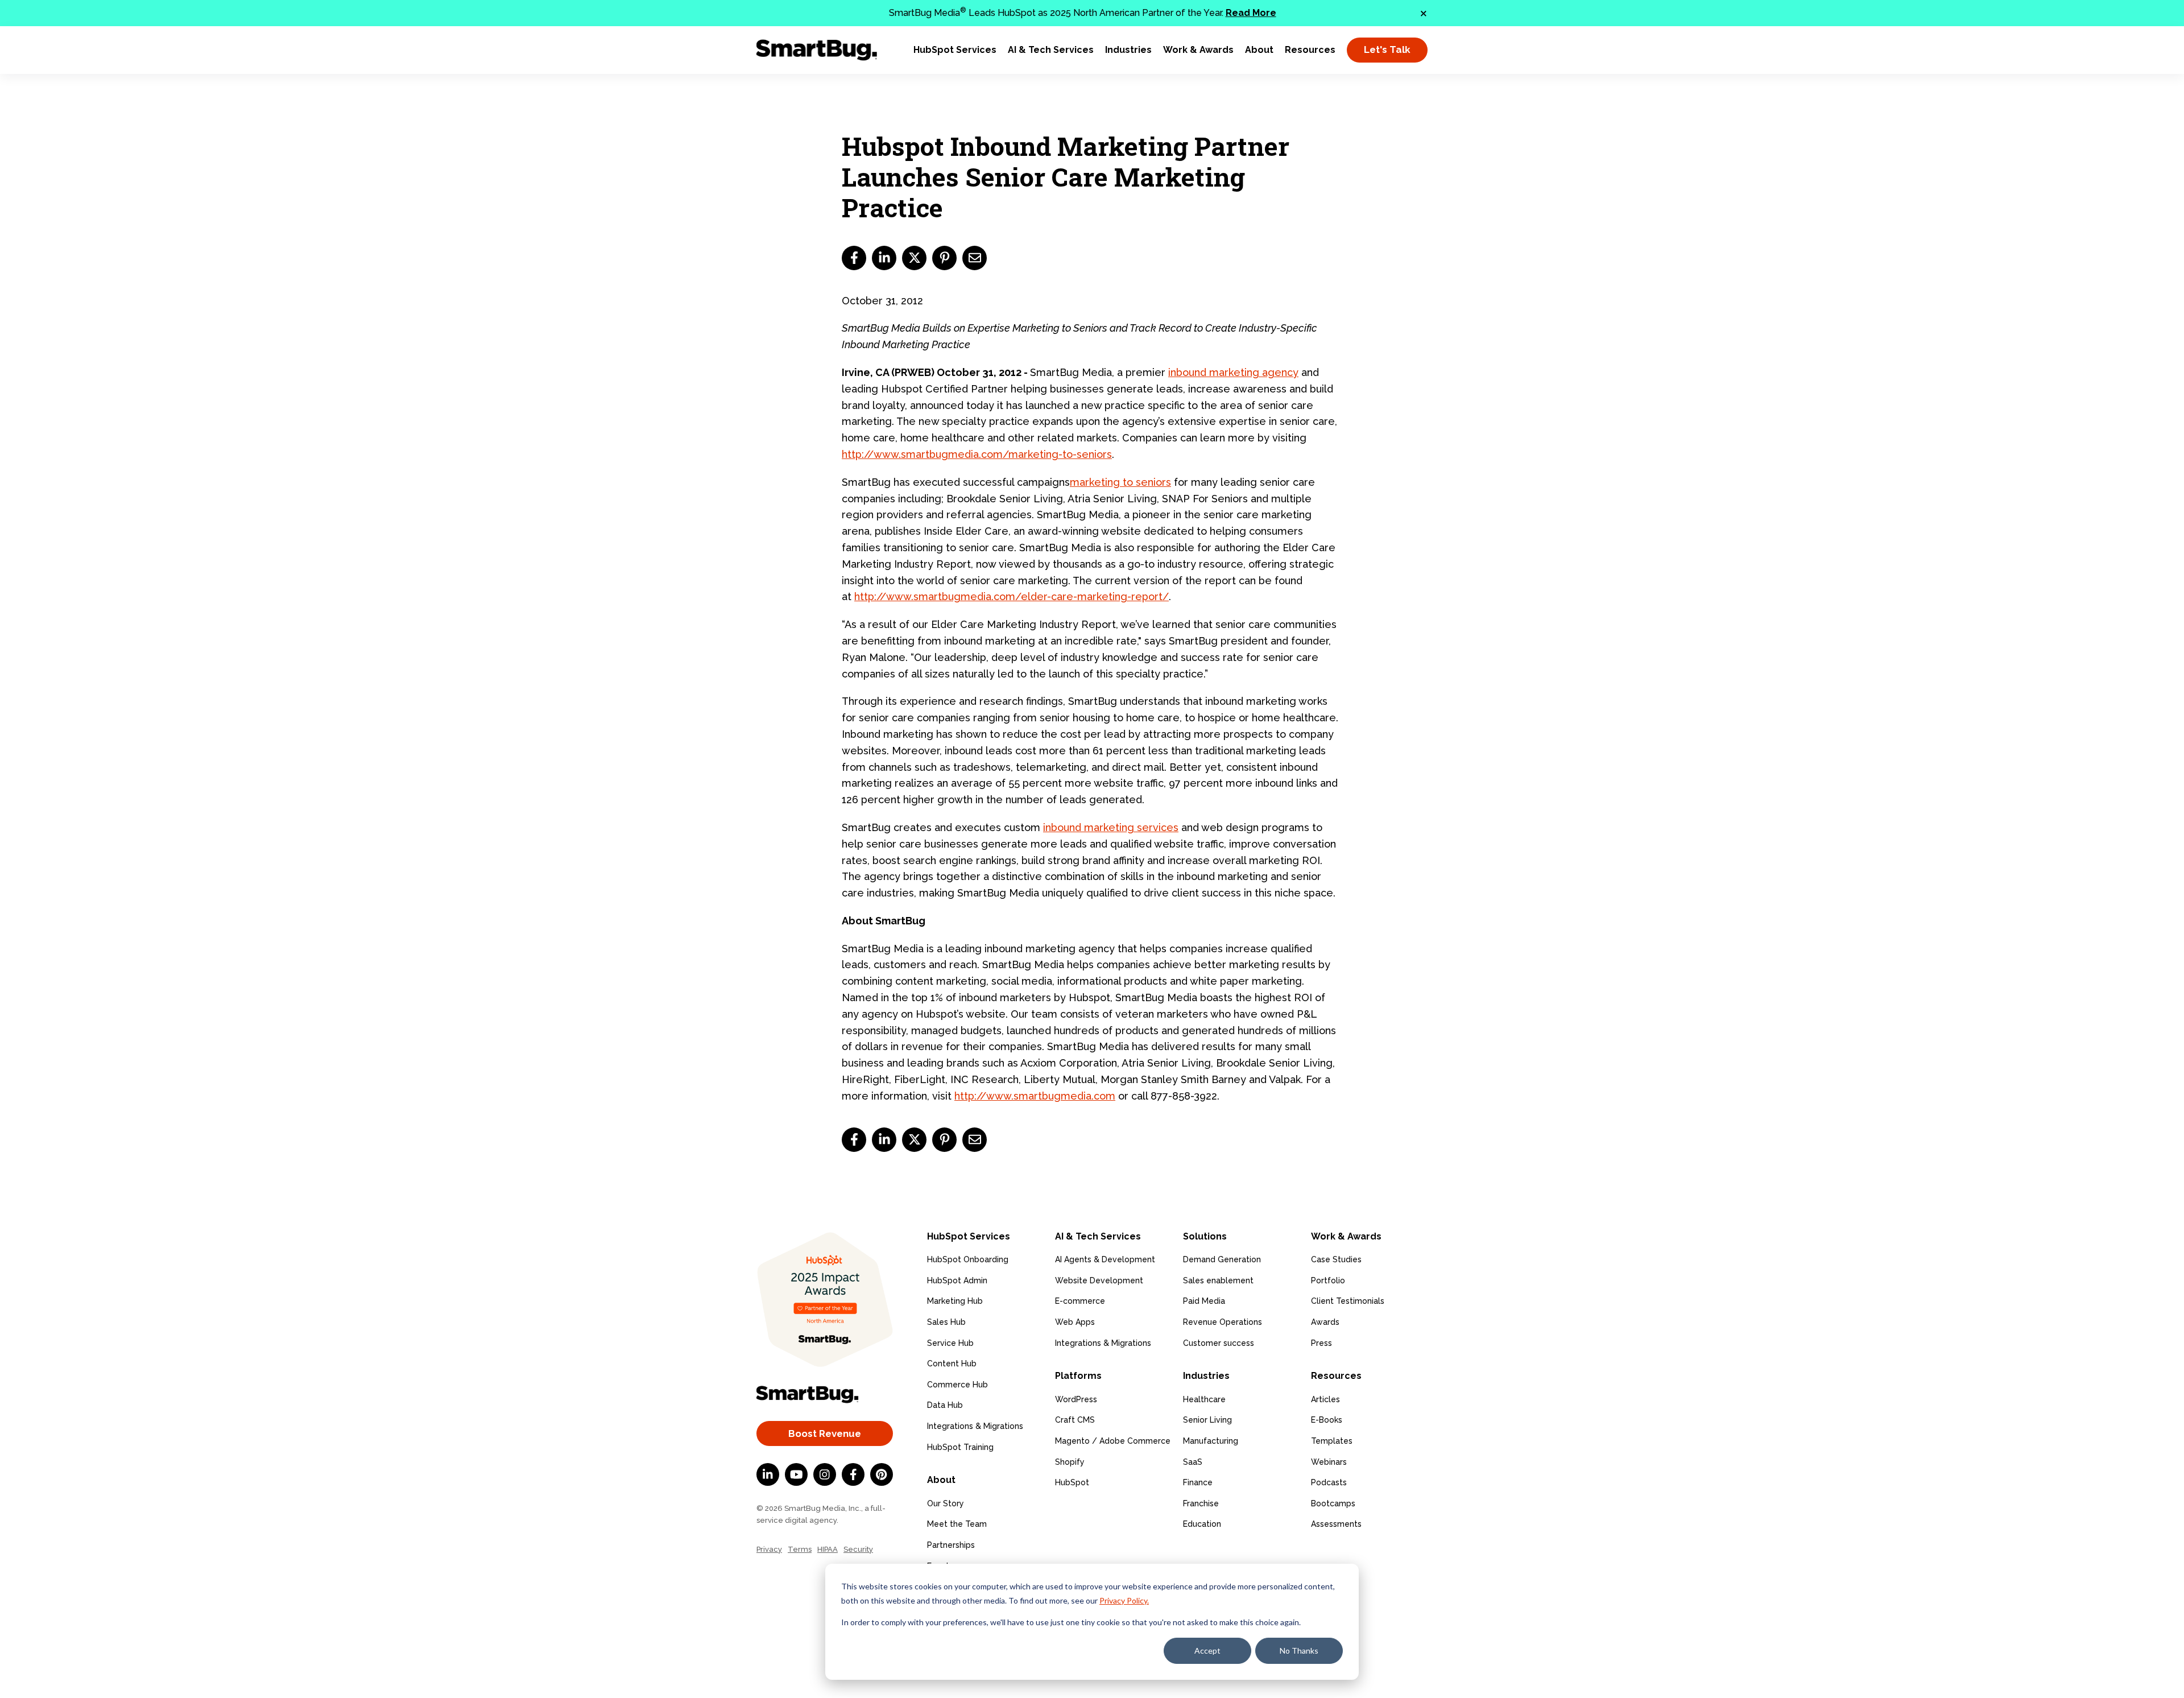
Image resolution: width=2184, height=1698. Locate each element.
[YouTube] (796, 1474)
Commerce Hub (957, 1385)
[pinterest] (944, 258)
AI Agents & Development (1105, 1259)
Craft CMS (1075, 1420)
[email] (975, 258)
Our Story (946, 1503)
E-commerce (1080, 1301)
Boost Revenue (825, 1433)
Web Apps (1075, 1322)
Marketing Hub (955, 1301)
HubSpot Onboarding (968, 1259)
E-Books (1327, 1420)
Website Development (1099, 1280)
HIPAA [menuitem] (828, 1549)
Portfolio (1328, 1280)
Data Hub (945, 1405)
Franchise (1201, 1503)
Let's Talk (1387, 49)
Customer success (1219, 1343)
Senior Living (1207, 1420)
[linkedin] (884, 258)
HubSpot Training (960, 1447)
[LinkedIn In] (768, 1474)
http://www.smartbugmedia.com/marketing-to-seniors (977, 454)
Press (1321, 1343)
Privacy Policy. (1124, 1600)
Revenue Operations (1223, 1322)
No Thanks (1299, 1651)
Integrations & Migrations (975, 1426)
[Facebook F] (853, 1474)
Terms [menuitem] (800, 1549)
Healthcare (1204, 1399)
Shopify (1070, 1462)
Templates (1332, 1441)
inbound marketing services (1111, 827)
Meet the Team (957, 1524)
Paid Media (1204, 1301)
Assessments (1336, 1524)
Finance (1198, 1482)
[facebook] (854, 258)
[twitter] (914, 258)
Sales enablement (1218, 1280)
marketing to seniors (1120, 482)
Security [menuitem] (858, 1549)
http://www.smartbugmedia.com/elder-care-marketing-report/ (1012, 596)
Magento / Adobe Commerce (1113, 1441)
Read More (1251, 13)
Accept (1207, 1651)
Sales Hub (946, 1322)
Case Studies (1336, 1259)
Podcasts (1329, 1482)
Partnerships (951, 1545)
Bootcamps (1333, 1503)
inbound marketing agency (1233, 372)
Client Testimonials (1348, 1301)
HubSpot (1072, 1482)
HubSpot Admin (957, 1280)
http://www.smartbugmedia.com (1035, 1096)
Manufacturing (1211, 1441)
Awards (1325, 1322)
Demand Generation (1222, 1259)
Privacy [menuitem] (769, 1549)
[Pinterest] (882, 1474)
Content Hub (952, 1364)
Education (1202, 1524)
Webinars (1329, 1462)
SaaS (1193, 1462)
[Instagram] (825, 1474)
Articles (1325, 1399)
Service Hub (950, 1343)
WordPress (1076, 1399)
